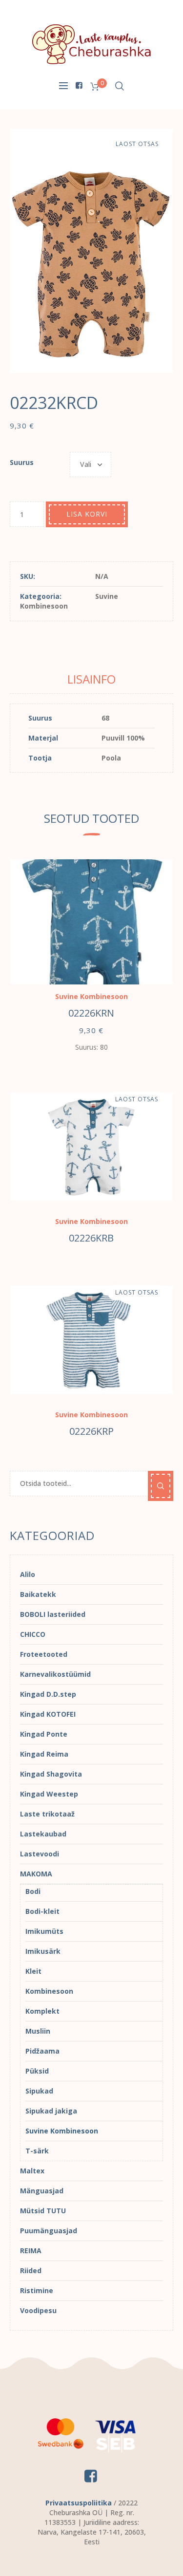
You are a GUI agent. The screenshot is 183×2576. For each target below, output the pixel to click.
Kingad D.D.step (48, 1694)
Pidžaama (42, 2051)
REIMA (31, 2251)
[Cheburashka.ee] (92, 44)
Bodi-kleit (42, 1911)
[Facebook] (79, 85)
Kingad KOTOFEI (48, 1714)
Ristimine (37, 2290)
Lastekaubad (43, 1834)
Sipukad (39, 2091)
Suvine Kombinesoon (91, 996)
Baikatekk (38, 1594)
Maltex (32, 2171)
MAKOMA (36, 1874)
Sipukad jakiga (51, 2111)
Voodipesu (38, 2310)
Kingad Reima (44, 1754)
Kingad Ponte (44, 1734)
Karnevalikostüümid (55, 1674)
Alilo (28, 1574)
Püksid (37, 2071)
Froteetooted (44, 1654)
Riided (31, 2270)
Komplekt (42, 2011)
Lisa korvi (87, 514)
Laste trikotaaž (47, 1814)
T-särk (37, 2151)
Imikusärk (43, 1951)
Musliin (38, 2031)
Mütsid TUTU (43, 2211)
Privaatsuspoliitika (79, 2503)
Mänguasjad (42, 2191)
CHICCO (33, 1634)
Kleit (33, 1971)
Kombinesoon (49, 1991)
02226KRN (91, 1013)
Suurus (22, 462)
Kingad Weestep (49, 1794)
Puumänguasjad (49, 2231)
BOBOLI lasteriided (53, 1614)
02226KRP (91, 1431)
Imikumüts (44, 1931)
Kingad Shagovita (51, 1774)
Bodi (33, 1891)
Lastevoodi (40, 1854)
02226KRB (91, 1238)
